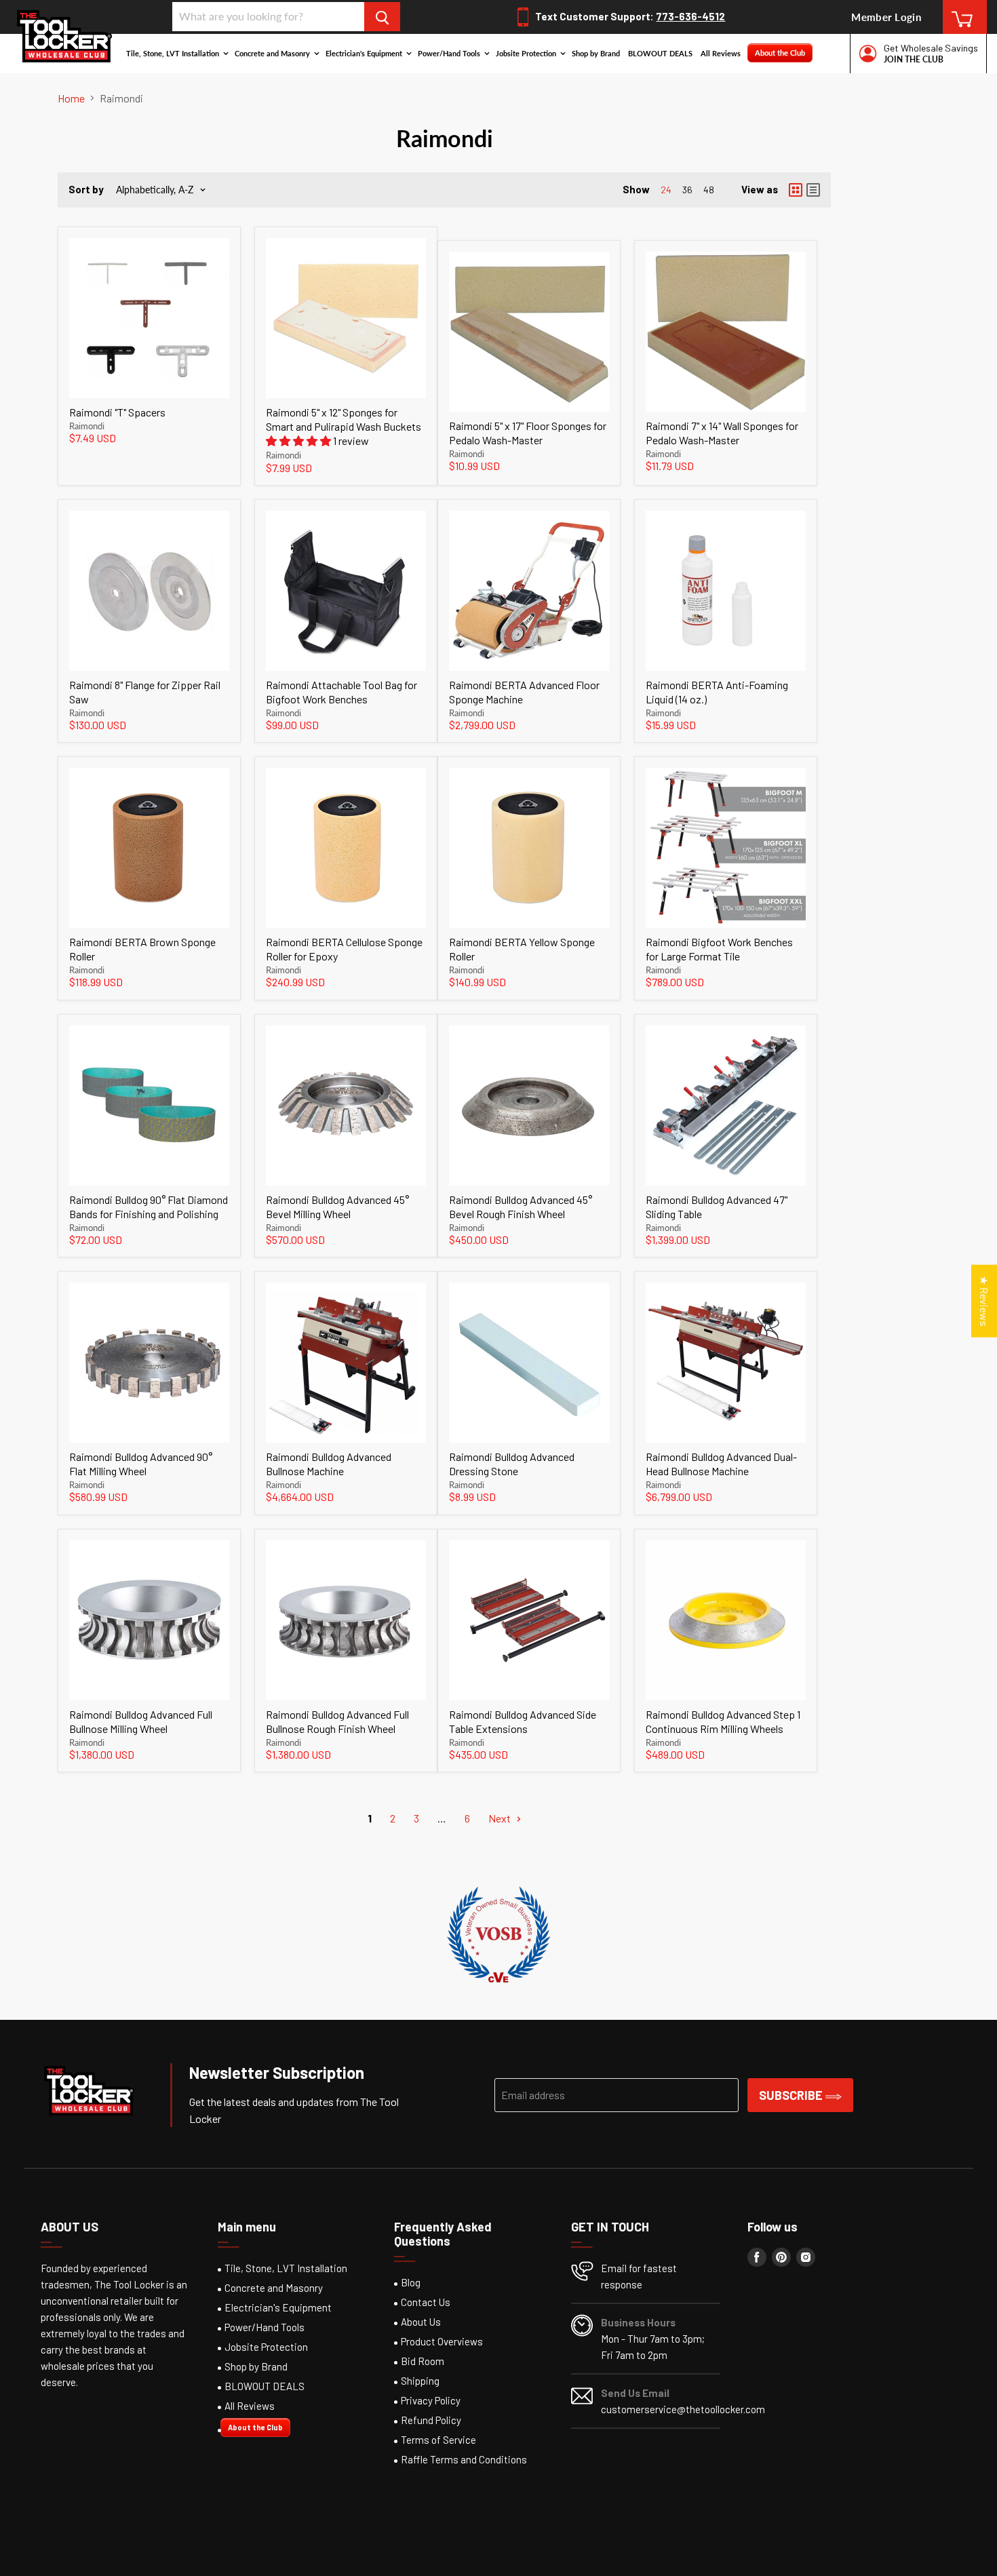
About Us (421, 2322)
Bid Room (423, 2361)
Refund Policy (431, 2420)
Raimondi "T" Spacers (117, 412)
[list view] (813, 190)
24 (666, 190)
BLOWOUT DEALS (660, 53)
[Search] (382, 17)
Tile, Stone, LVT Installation (174, 53)
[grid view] (796, 190)
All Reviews (721, 53)
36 (687, 190)
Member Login (886, 17)
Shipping (420, 2381)
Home (71, 98)
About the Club (780, 53)
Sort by (86, 190)
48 (709, 190)
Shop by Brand (596, 53)
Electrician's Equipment (365, 53)
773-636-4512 (690, 16)
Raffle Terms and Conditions (464, 2459)
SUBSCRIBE (792, 2095)
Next (501, 1818)
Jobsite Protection (527, 53)
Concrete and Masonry (273, 53)
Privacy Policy (431, 2400)
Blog (411, 2282)
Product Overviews (442, 2341)
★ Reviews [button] (984, 1301)
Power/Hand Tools (450, 53)
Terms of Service (438, 2440)
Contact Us (426, 2302)
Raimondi (87, 426)
